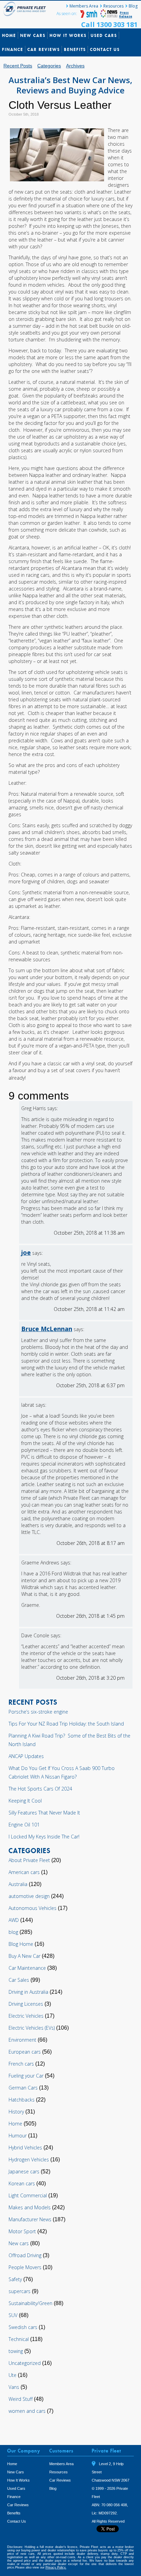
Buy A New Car (24, 1956)
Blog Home (21, 1944)
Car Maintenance (27, 1968)
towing (16, 2351)
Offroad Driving (25, 2255)
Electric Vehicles (26, 2016)
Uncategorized (25, 2363)
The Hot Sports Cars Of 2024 (40, 1789)
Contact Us (105, 49)
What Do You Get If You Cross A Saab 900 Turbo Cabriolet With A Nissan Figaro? (62, 1772)
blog (13, 1932)
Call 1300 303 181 (109, 24)
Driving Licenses (26, 2004)
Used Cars (104, 35)
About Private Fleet (29, 1860)
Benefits (75, 49)
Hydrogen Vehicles (29, 2159)
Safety (15, 2279)
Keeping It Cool (25, 1801)
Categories (49, 66)
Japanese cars (24, 2171)
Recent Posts (18, 66)
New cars (19, 2243)
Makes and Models (30, 2207)
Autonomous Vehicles (33, 1908)
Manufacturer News (30, 2219)
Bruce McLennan (47, 1329)
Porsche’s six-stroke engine (38, 1712)
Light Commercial (28, 2195)
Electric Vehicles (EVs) (32, 2028)
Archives (75, 66)
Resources (113, 6)
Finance (13, 49)
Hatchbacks (22, 2100)
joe (26, 1252)
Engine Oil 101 (24, 1825)
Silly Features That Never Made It (44, 1813)
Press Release (126, 14)
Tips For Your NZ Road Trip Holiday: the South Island (66, 1724)
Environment (22, 2040)
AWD (14, 1920)
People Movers (25, 2267)
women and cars (27, 2411)
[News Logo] (109, 16)
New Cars (33, 35)
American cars (24, 1872)
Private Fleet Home (26, 9)
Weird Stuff (21, 2399)
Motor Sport (22, 2231)
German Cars (23, 2088)
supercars (20, 2291)
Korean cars (22, 2183)
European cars (25, 2052)
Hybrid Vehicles (25, 2148)
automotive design (29, 1896)
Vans (14, 2387)
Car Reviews (44, 49)
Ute (12, 2375)
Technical (19, 2339)
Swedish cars (23, 2327)
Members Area (84, 6)
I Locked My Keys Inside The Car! (44, 1837)
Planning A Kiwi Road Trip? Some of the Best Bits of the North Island (69, 1740)
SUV (13, 2315)
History (16, 2112)
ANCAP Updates (26, 1756)
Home (9, 35)
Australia (18, 1884)
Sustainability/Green (30, 2303)
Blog (133, 6)
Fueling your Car (26, 2076)
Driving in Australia (28, 1992)
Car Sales (19, 1980)
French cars (21, 2064)
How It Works (68, 35)
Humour (18, 2136)
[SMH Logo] (89, 16)
